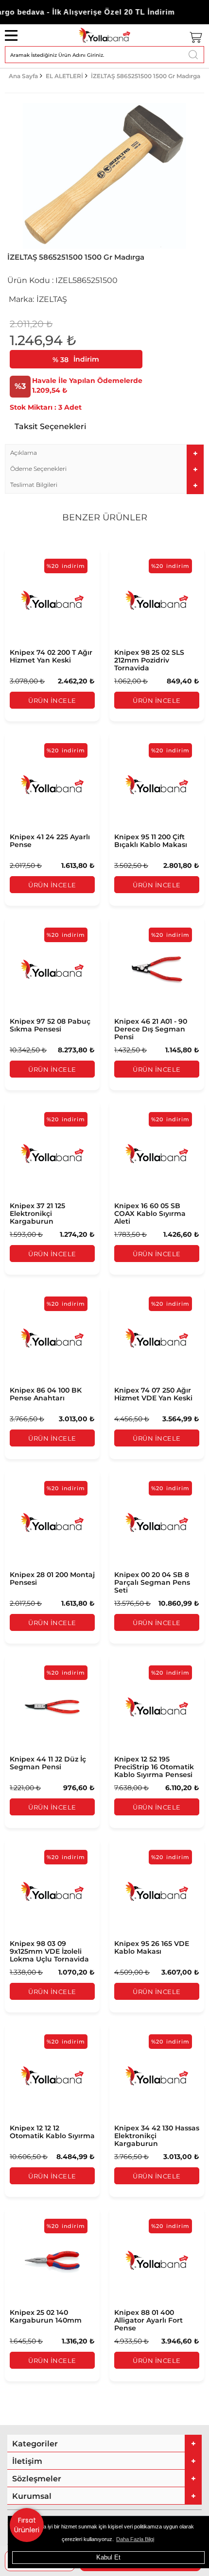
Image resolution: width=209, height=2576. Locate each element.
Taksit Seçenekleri (50, 426)
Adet (73, 407)
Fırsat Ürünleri (27, 2525)
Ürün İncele (52, 700)
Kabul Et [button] (108, 2557)
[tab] (104, 453)
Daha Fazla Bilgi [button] (135, 2539)
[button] (104, 453)
